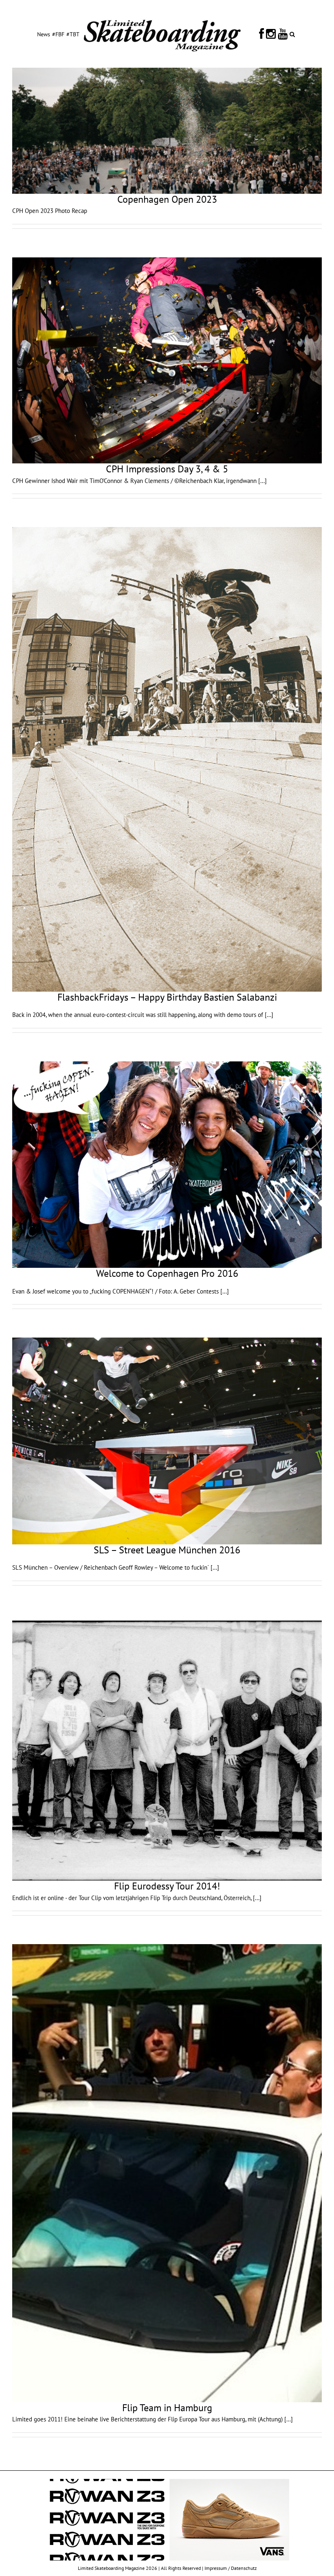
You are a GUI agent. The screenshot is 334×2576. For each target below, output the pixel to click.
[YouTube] (283, 34)
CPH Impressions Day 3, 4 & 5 (167, 469)
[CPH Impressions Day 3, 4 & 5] (167, 361)
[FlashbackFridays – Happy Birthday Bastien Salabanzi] (167, 759)
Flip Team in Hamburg (167, 2408)
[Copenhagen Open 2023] (167, 131)
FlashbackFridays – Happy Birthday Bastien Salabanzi (167, 997)
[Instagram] (271, 34)
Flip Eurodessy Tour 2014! (167, 1886)
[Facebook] (261, 34)
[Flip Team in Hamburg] (167, 2173)
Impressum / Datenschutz (231, 2568)
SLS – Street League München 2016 (167, 1550)
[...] (263, 481)
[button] (292, 34)
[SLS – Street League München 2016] (167, 1441)
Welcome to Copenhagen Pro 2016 (167, 1273)
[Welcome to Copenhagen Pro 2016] (167, 1165)
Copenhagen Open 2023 (167, 199)
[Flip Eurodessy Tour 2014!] (167, 1748)
